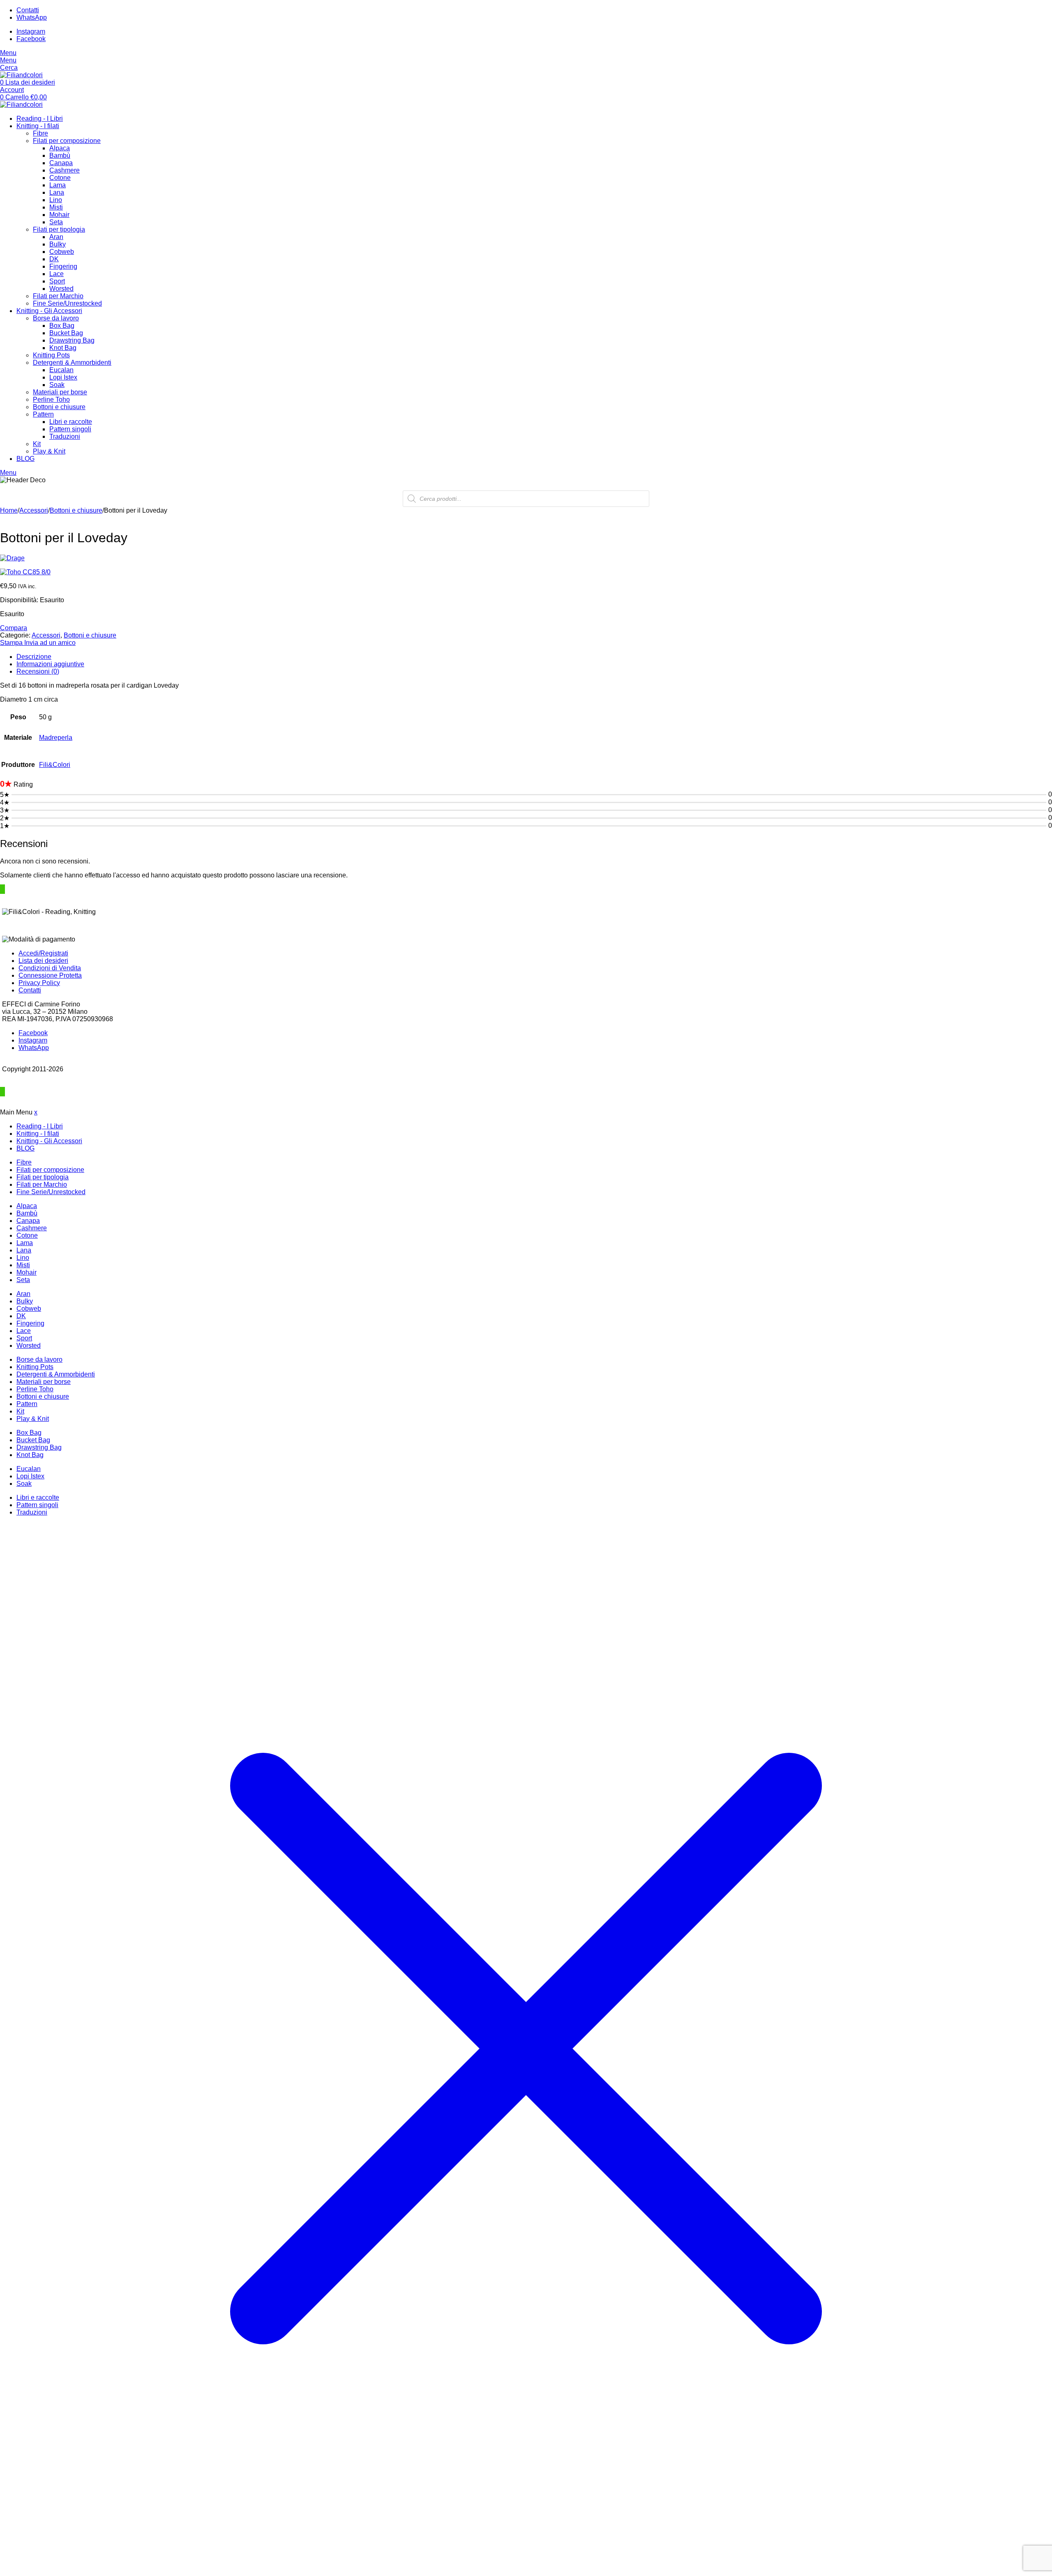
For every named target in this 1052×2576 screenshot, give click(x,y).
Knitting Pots (51, 355)
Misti (56, 207)
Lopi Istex (63, 377)
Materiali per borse (60, 392)
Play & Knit (49, 451)
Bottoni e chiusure (59, 407)
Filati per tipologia (59, 229)
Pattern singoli (70, 429)
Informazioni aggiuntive (50, 664)
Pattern (43, 414)
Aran (56, 237)
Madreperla (56, 738)
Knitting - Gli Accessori (49, 311)
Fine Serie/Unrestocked (67, 303)
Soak (57, 385)
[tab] (534, 657)
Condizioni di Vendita (50, 968)
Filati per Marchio (58, 296)
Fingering (63, 266)
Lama (58, 185)
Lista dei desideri (43, 961)
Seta (56, 222)
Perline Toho (51, 399)
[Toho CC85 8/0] (526, 572)
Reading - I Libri (40, 119)
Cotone (60, 178)
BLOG (25, 459)
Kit (37, 444)
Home (9, 510)
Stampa (12, 643)
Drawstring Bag (72, 340)
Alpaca (60, 148)
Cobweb (62, 252)
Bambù (60, 155)
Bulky (58, 244)
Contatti (30, 990)
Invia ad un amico (50, 643)
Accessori (34, 510)
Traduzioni (65, 436)
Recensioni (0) (38, 671)
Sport (57, 281)
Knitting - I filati (38, 126)
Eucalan (61, 370)
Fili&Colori (55, 765)
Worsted (61, 289)
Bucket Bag (66, 333)
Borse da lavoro (56, 318)
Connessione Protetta (50, 975)
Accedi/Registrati (43, 953)
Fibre (40, 133)
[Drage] (526, 558)
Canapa (61, 163)
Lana (57, 192)
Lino (56, 200)
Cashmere (65, 170)
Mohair (59, 215)
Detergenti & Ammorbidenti (72, 363)
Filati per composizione (67, 141)
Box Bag (62, 326)
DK (54, 259)
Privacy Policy (39, 983)
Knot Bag (63, 348)
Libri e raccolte (71, 422)
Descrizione (34, 657)
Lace (57, 274)
